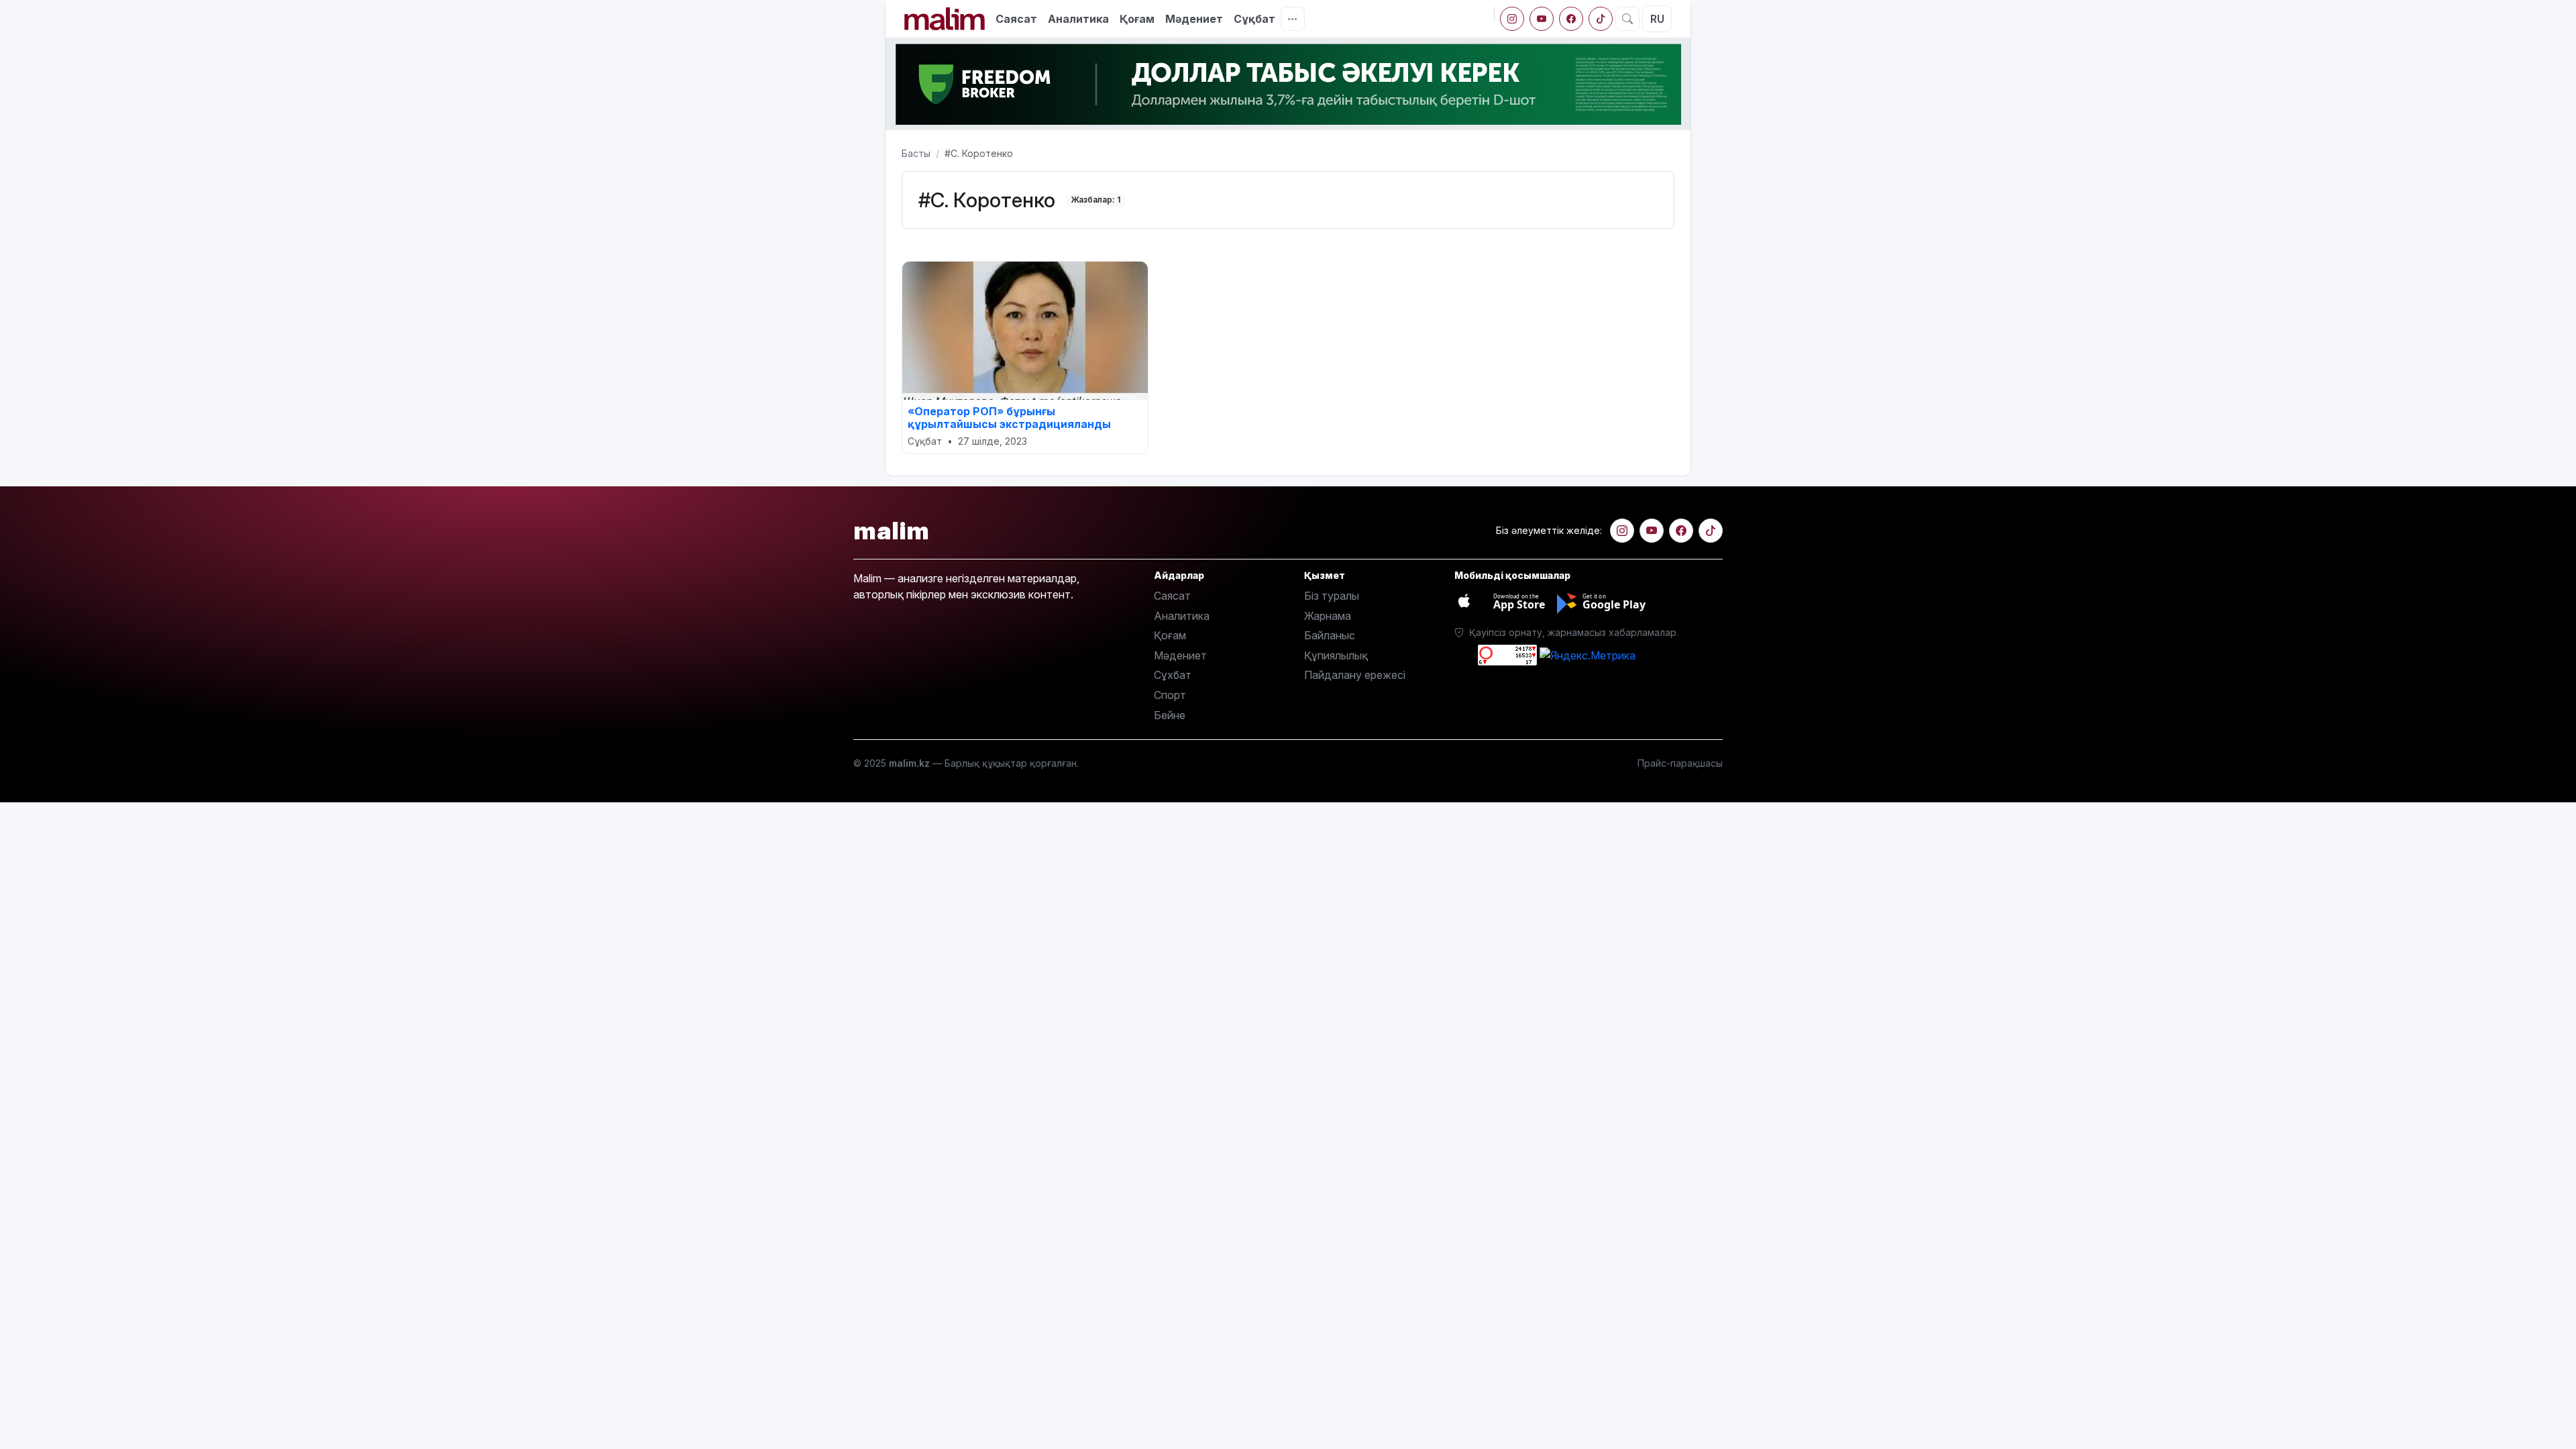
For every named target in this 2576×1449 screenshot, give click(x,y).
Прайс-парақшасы (1680, 763)
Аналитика (1078, 19)
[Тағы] (1293, 19)
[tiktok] (1601, 19)
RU (1657, 19)
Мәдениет (1194, 19)
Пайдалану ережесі (1355, 675)
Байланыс (1330, 635)
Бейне (1170, 715)
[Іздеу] (1627, 19)
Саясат (1016, 19)
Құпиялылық (1336, 655)
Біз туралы (1332, 596)
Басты (916, 153)
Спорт (1170, 695)
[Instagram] (1512, 19)
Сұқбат (1254, 19)
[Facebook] (1571, 19)
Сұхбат (1173, 675)
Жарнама (1328, 616)
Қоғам (1137, 19)
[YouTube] (1542, 19)
